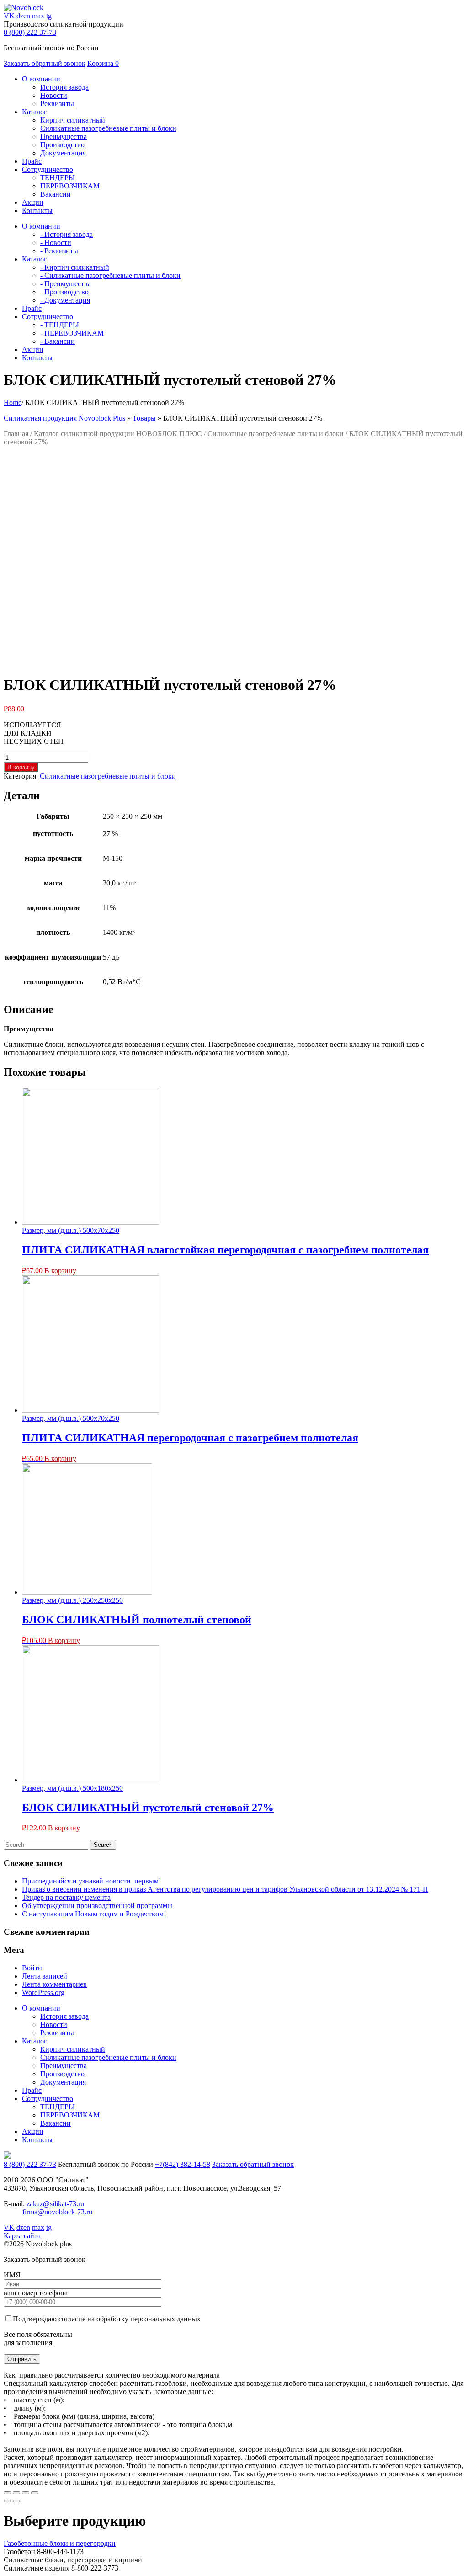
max (38, 16)
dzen (23, 16)
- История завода (66, 234)
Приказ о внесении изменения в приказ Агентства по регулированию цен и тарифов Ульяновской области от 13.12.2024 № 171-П (225, 1889)
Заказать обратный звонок (45, 63)
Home (13, 403)
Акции (33, 2131)
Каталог (35, 2041)
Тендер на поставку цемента (66, 1897)
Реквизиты (57, 104)
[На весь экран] (26, 2493)
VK (9, 16)
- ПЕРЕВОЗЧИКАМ (72, 333)
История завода (64, 87)
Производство (62, 145)
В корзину (21, 767)
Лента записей (45, 1976)
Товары (144, 418)
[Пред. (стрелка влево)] (7, 2501)
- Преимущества (66, 284)
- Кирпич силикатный (75, 267)
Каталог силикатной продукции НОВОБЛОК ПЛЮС (118, 434)
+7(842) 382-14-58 (183, 2164)
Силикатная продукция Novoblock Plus (64, 418)
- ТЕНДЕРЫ (60, 325)
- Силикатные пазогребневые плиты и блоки (110, 275)
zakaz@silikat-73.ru (55, 2204)
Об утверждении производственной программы (97, 1906)
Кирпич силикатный (73, 120)
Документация (63, 153)
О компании (41, 2008)
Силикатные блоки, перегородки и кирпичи (73, 2560)
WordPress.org (43, 1992)
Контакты (37, 2140)
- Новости (56, 243)
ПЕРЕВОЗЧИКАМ (70, 186)
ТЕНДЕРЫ (58, 178)
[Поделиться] (16, 2493)
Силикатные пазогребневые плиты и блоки (108, 128)
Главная (16, 434)
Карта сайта (22, 2236)
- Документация (65, 300)
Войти (32, 1968)
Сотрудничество (48, 2099)
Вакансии (56, 194)
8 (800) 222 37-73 (30, 32)
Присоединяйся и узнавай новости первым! (91, 1881)
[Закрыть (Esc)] (7, 2493)
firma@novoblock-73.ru (57, 2212)
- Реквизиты (59, 251)
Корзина (103, 63)
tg (49, 16)
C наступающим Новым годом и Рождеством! (94, 1914)
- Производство (64, 292)
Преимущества (64, 136)
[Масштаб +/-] (35, 2493)
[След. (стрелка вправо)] (16, 2501)
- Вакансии (58, 341)
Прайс (32, 2090)
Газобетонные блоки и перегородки (60, 2543)
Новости (54, 95)
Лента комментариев (54, 1984)
